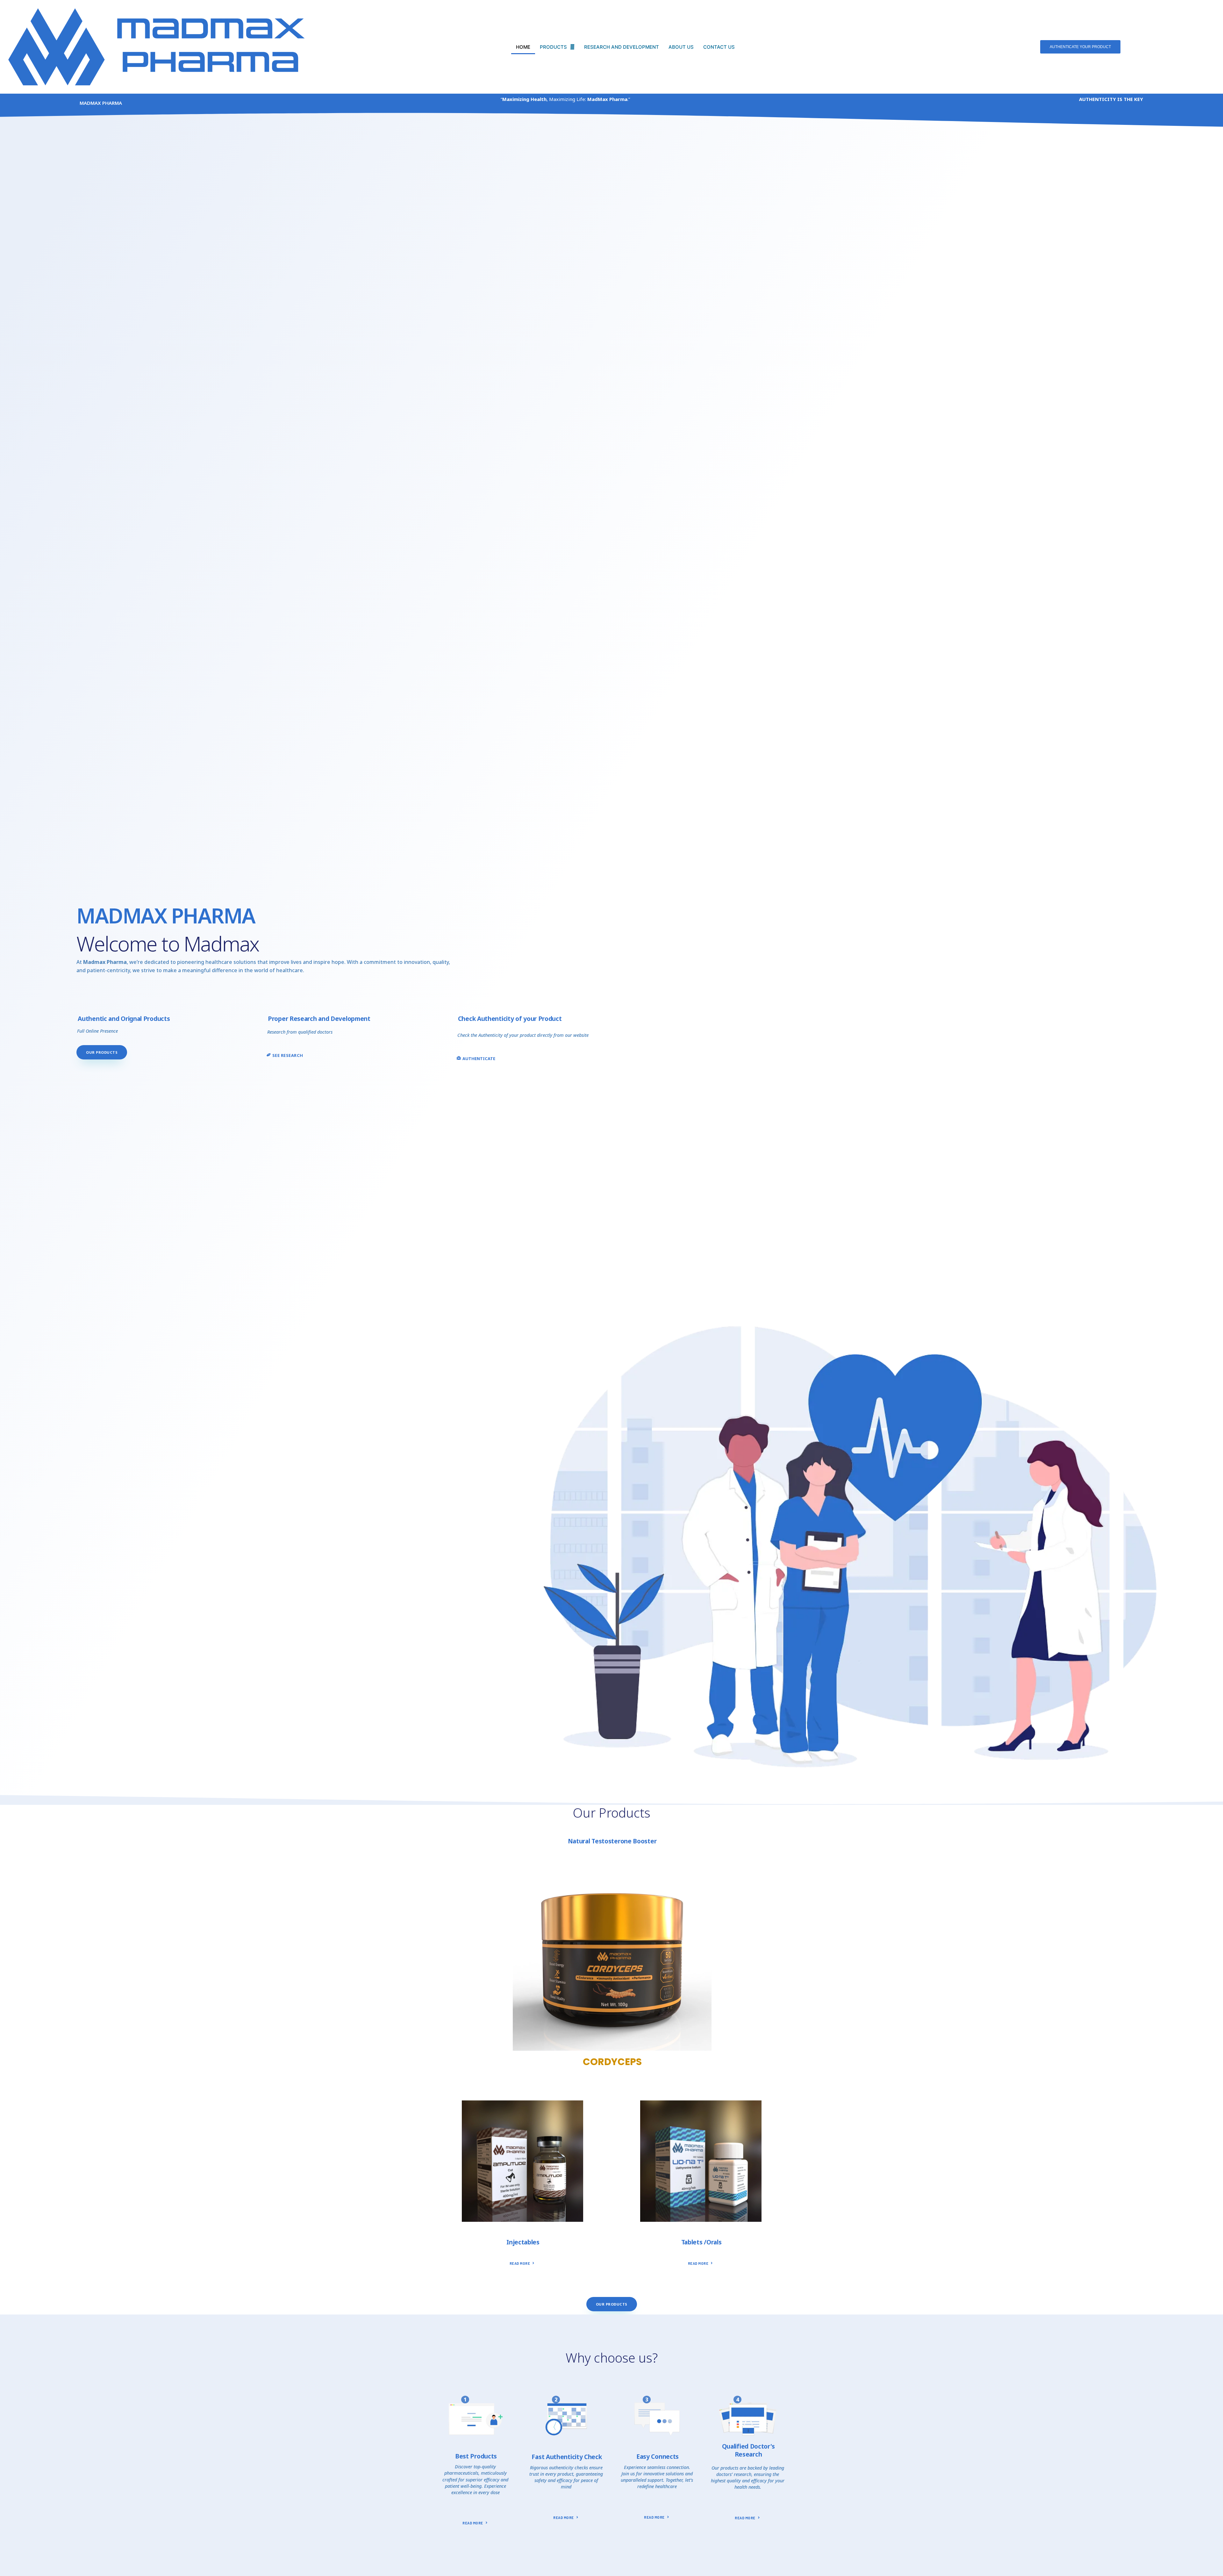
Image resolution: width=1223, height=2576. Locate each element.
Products (553, 47)
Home (523, 47)
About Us (681, 47)
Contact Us (719, 47)
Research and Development (622, 47)
